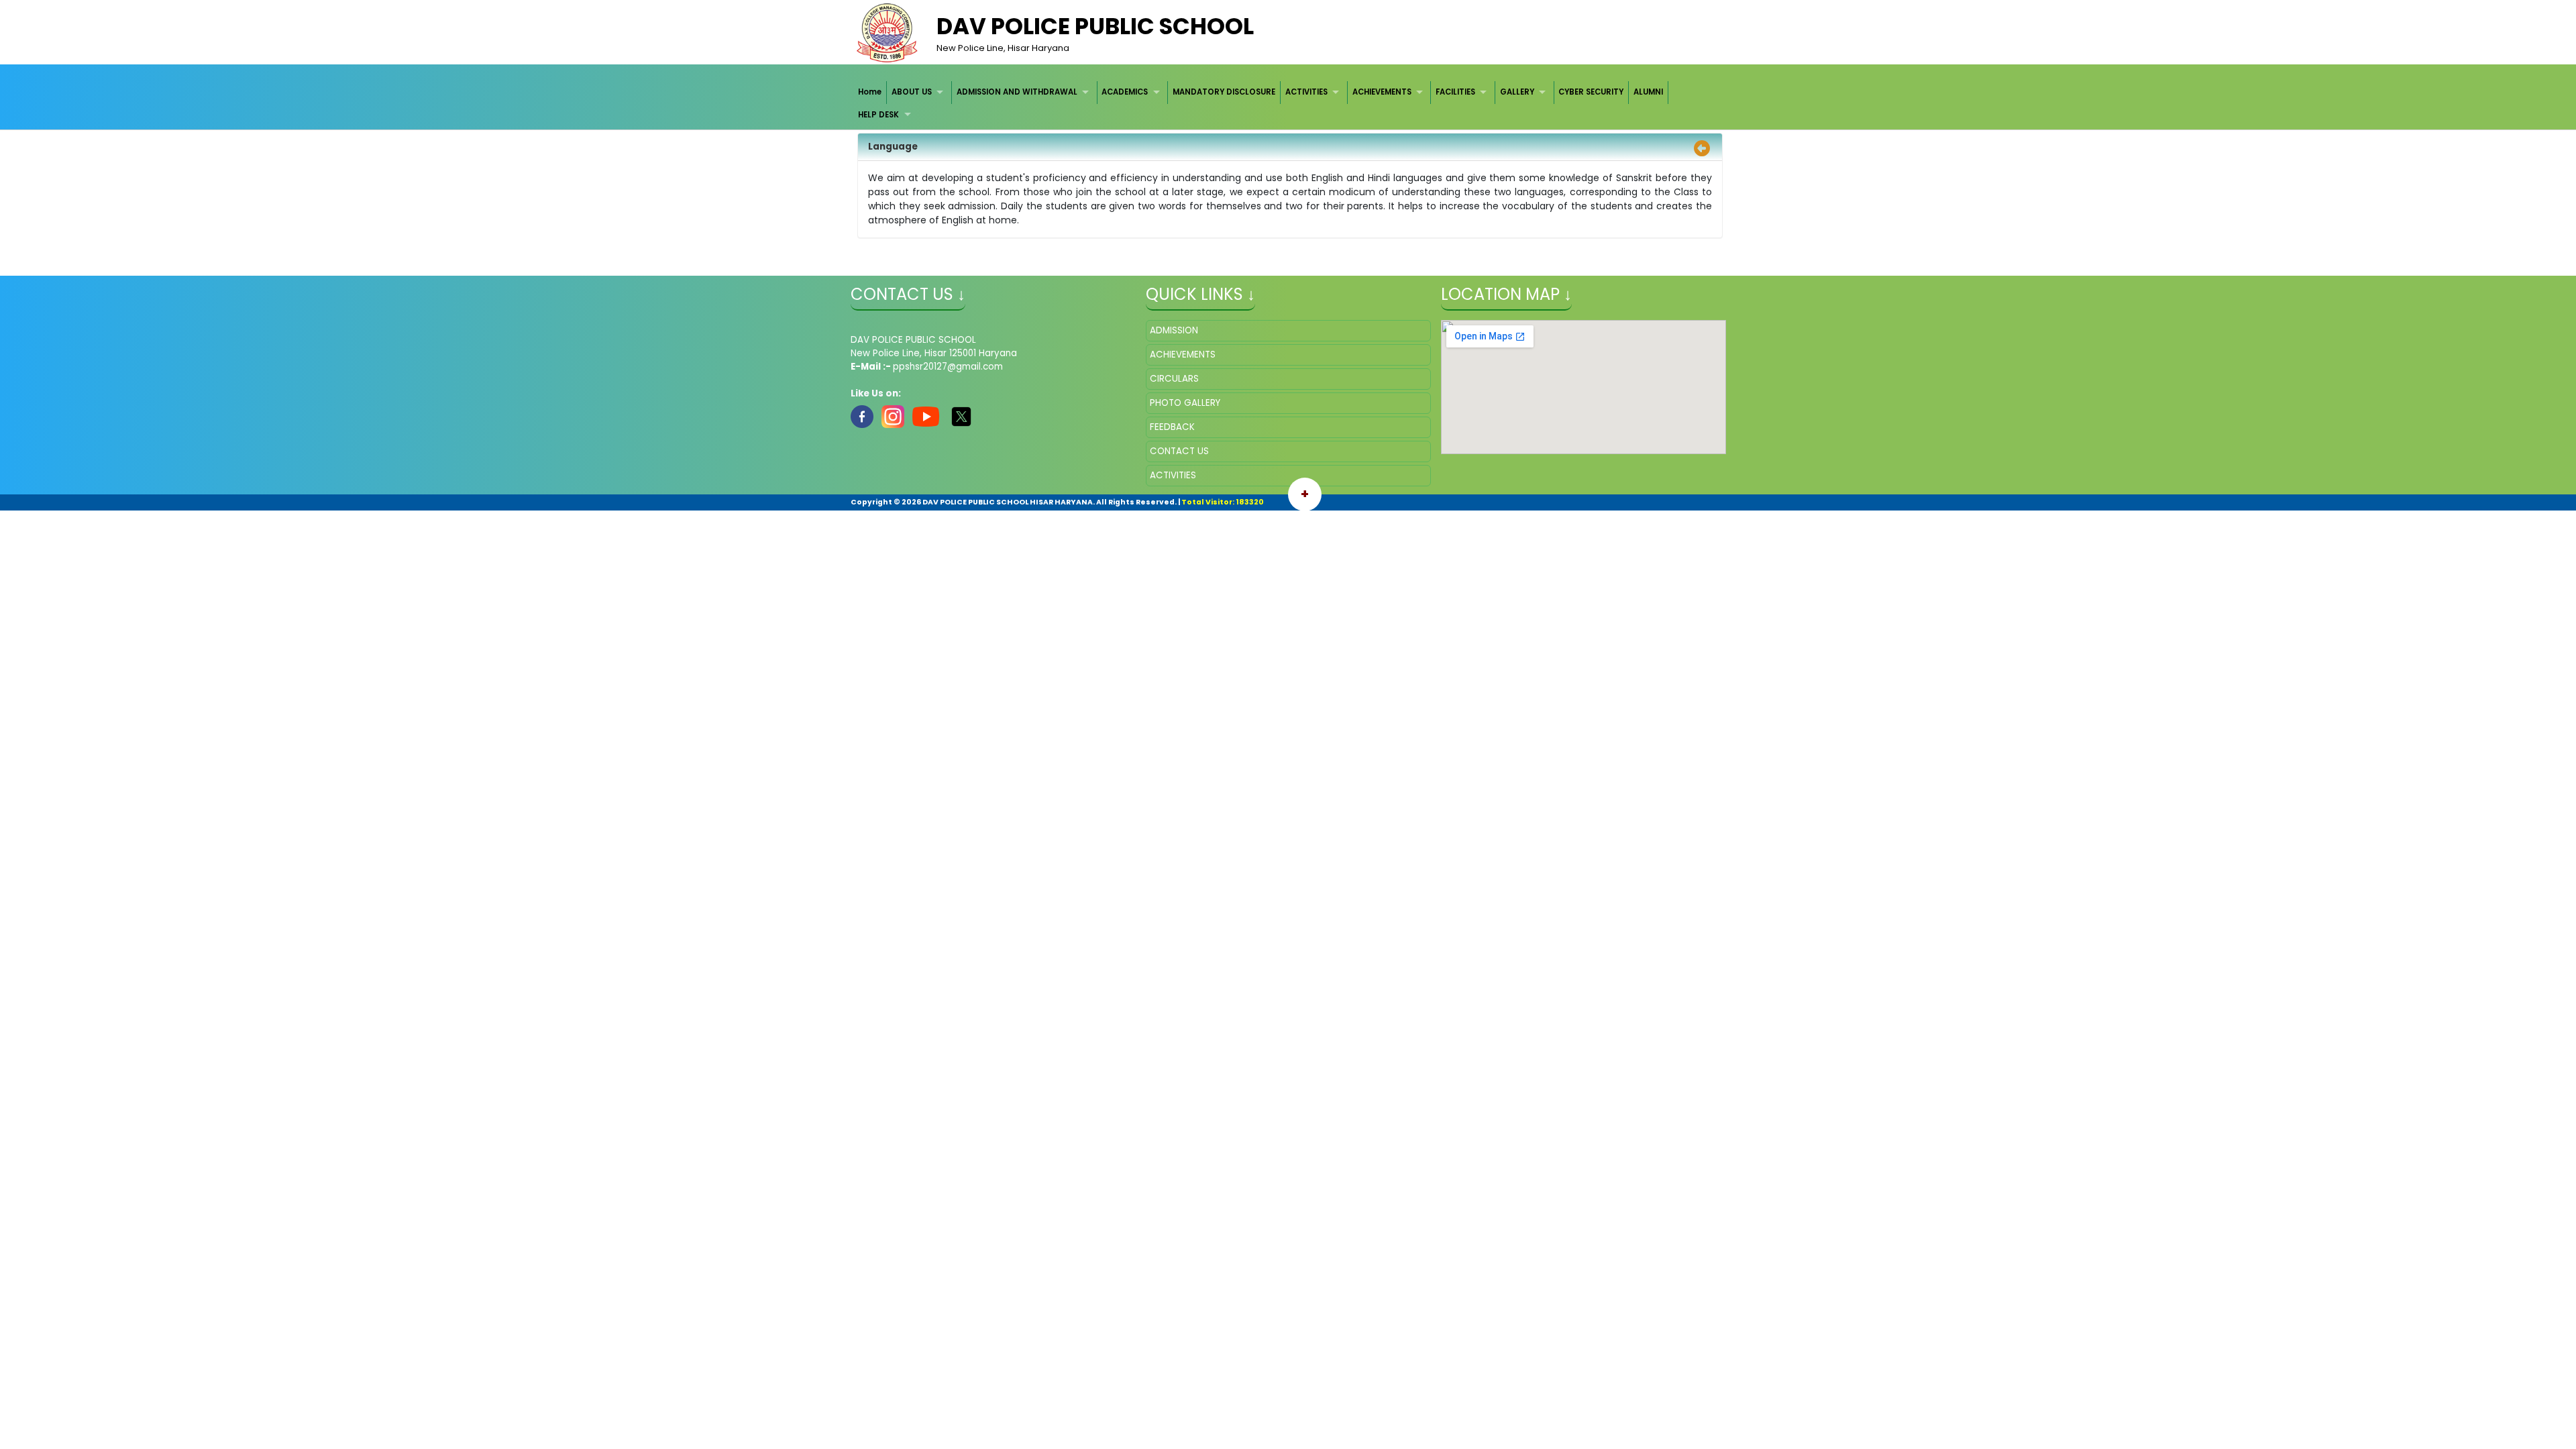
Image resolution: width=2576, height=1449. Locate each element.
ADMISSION (1174, 330)
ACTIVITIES (1306, 92)
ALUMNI (1648, 92)
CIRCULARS (1174, 379)
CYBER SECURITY (1591, 92)
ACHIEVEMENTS (1382, 92)
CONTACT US (1179, 451)
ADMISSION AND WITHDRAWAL (1017, 92)
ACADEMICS (1125, 92)
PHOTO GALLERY (1185, 403)
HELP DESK (878, 115)
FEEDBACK (1172, 427)
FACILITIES (1455, 92)
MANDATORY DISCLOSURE (1224, 92)
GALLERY (1517, 92)
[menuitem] (871, 92)
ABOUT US (912, 92)
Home (870, 92)
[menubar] (1288, 104)
